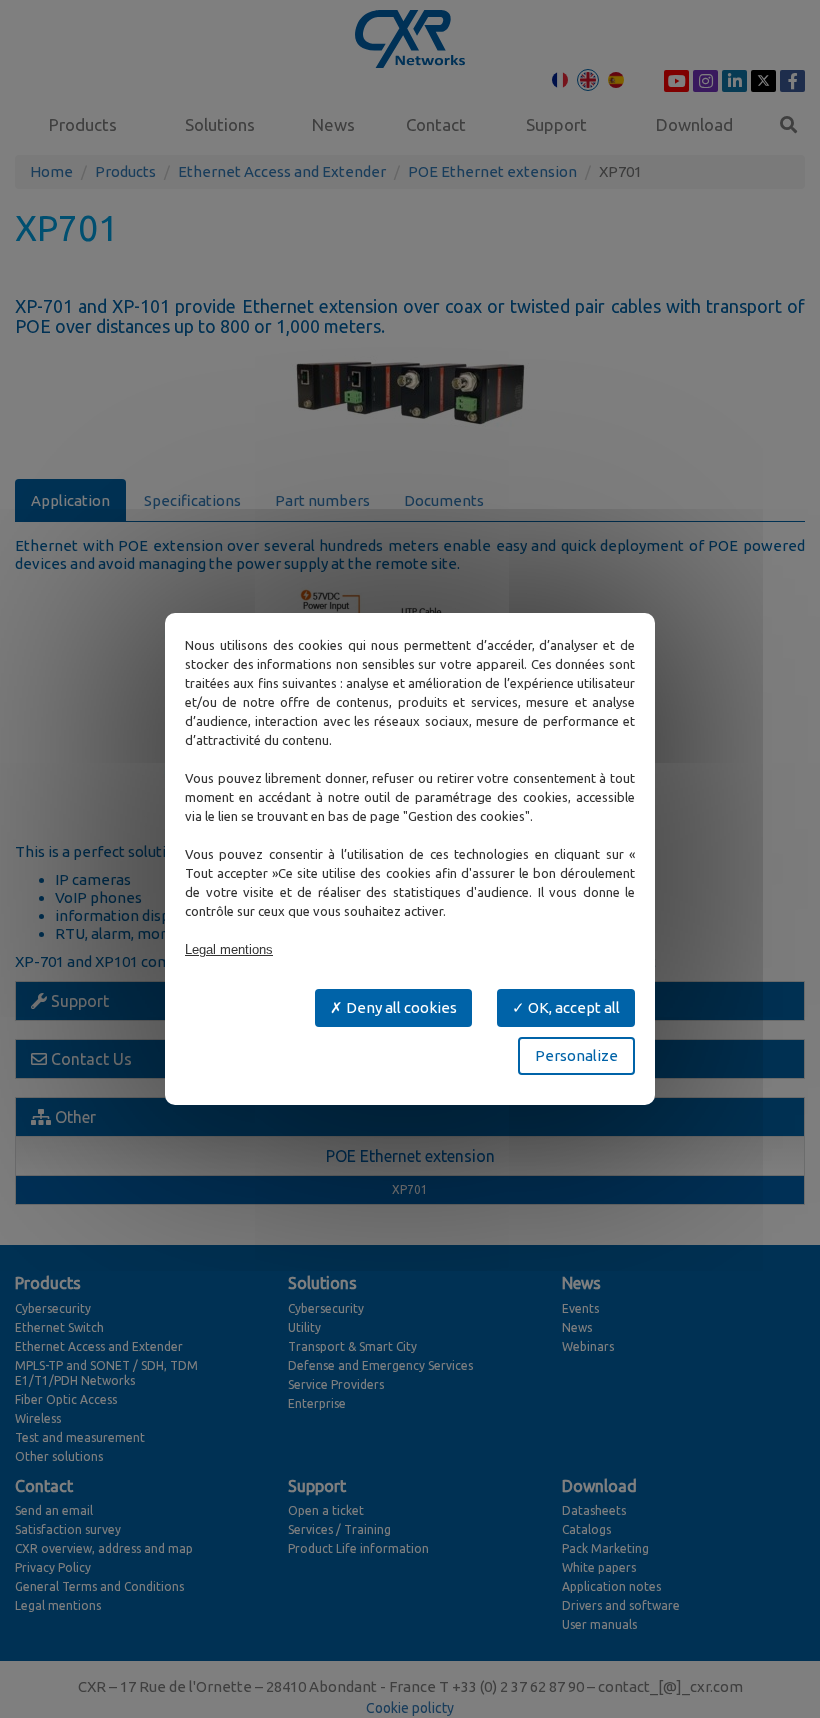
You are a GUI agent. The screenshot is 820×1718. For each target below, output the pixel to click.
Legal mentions (229, 949)
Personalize (576, 1055)
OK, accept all (572, 1007)
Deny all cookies (400, 1007)
